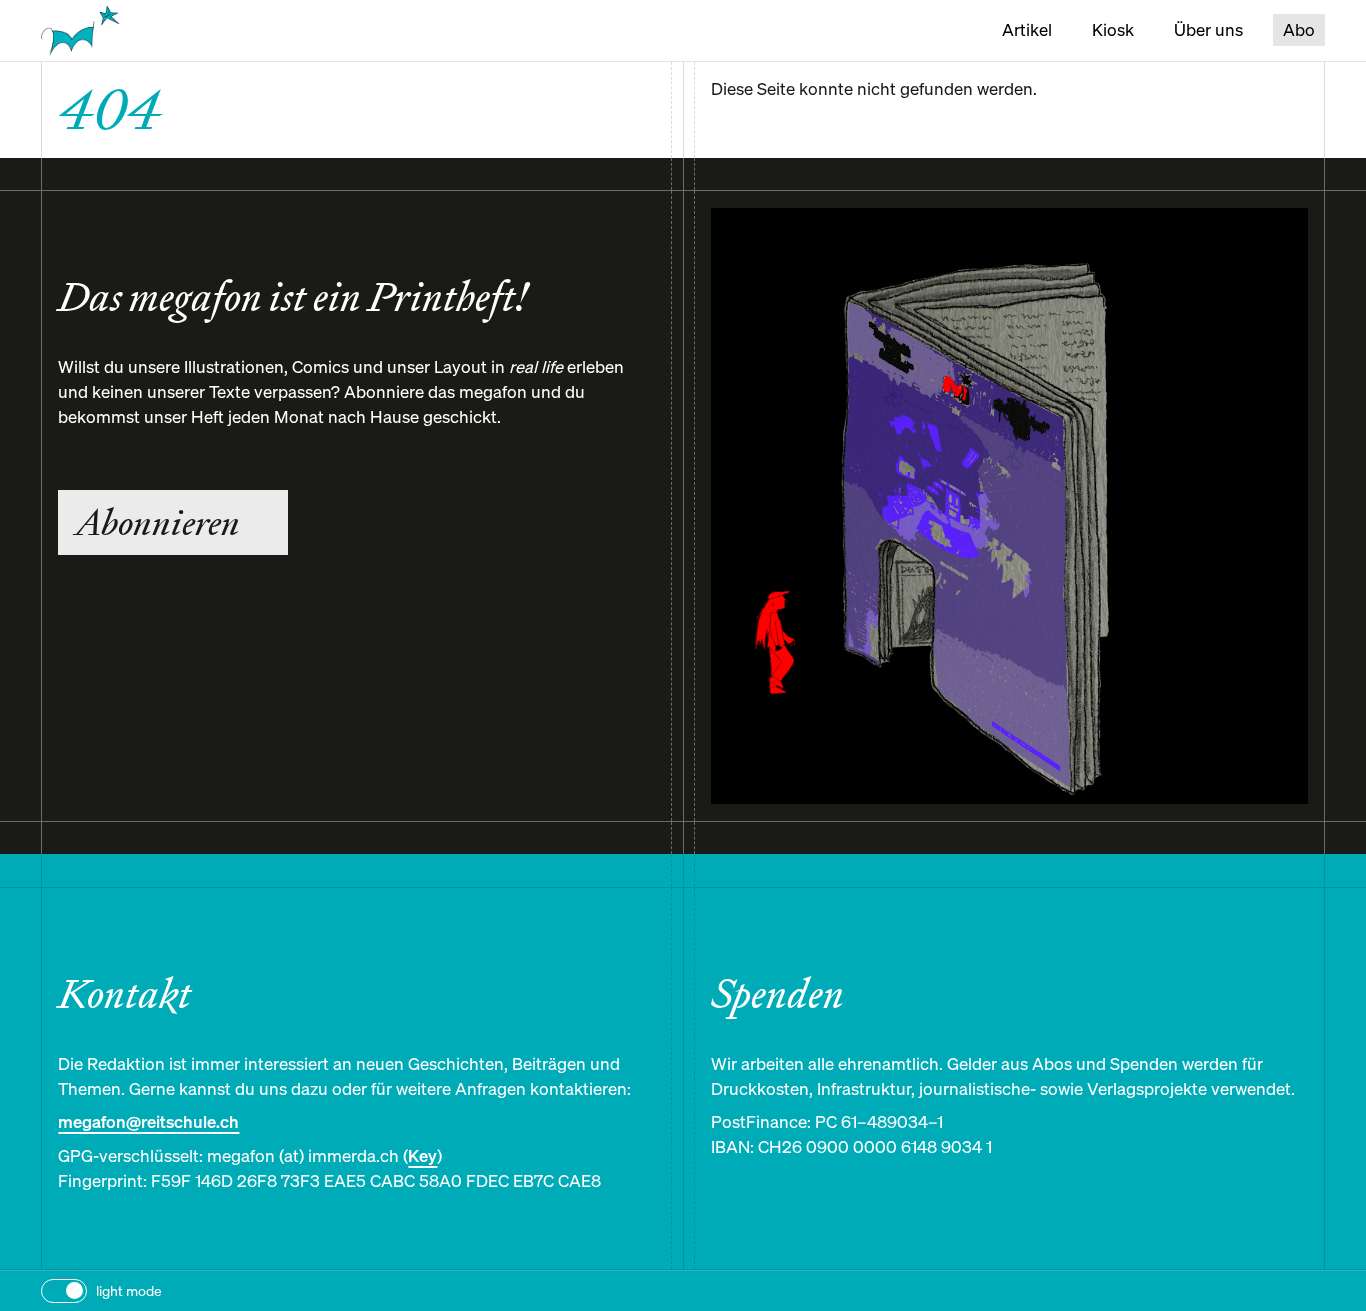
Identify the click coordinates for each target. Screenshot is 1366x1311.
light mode (129, 1290)
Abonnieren (157, 522)
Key (422, 1156)
